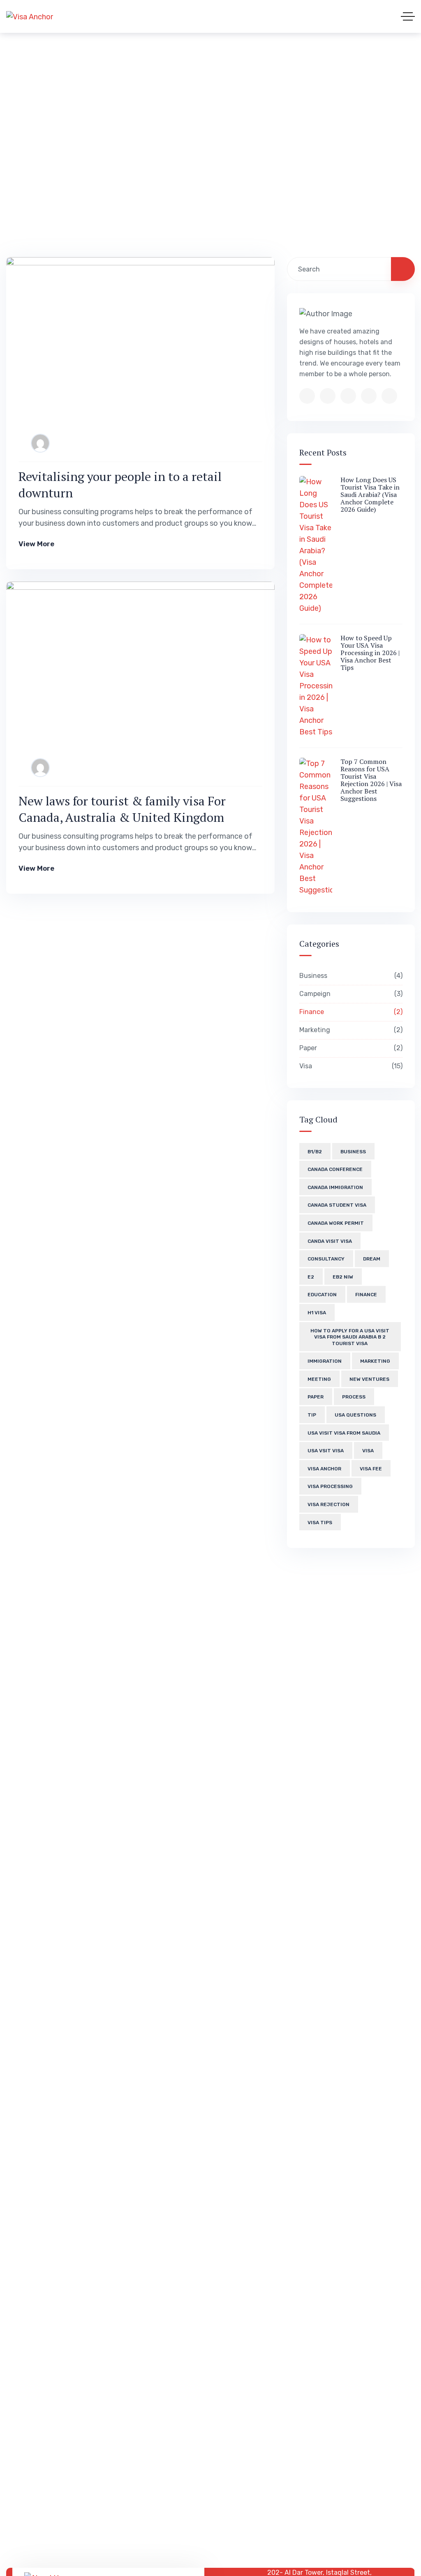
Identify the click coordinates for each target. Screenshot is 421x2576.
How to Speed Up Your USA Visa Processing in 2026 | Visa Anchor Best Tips (370, 653)
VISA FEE (371, 1469)
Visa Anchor (324, 1469)
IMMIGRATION (325, 1361)
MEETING (319, 1379)
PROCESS (354, 1397)
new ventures (369, 1379)
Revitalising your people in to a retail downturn (120, 485)
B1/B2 (315, 1152)
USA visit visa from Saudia (344, 1433)
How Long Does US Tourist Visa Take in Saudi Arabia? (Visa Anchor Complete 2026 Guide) (370, 494)
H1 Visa (317, 1313)
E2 (311, 1277)
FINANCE (366, 1295)
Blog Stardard (151, 135)
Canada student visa (337, 1205)
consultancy (326, 1259)
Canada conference (335, 1169)
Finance (350, 1012)
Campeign (350, 994)
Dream (372, 1259)
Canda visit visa (330, 1241)
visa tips (320, 1523)
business (353, 1152)
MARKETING (375, 1361)
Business (350, 976)
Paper (350, 1048)
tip (312, 1415)
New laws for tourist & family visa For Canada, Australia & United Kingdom (122, 809)
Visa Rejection (328, 1504)
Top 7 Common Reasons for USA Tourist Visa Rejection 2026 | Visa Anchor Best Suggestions (371, 780)
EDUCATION (322, 1295)
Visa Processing (330, 1486)
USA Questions (355, 1415)
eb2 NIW (343, 1277)
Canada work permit (336, 1223)
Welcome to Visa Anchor (55, 135)
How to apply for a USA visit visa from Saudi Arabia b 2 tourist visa (350, 1337)
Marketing (350, 1030)
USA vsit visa (326, 1451)
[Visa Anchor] (30, 16)
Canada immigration (335, 1187)
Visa (350, 1066)
